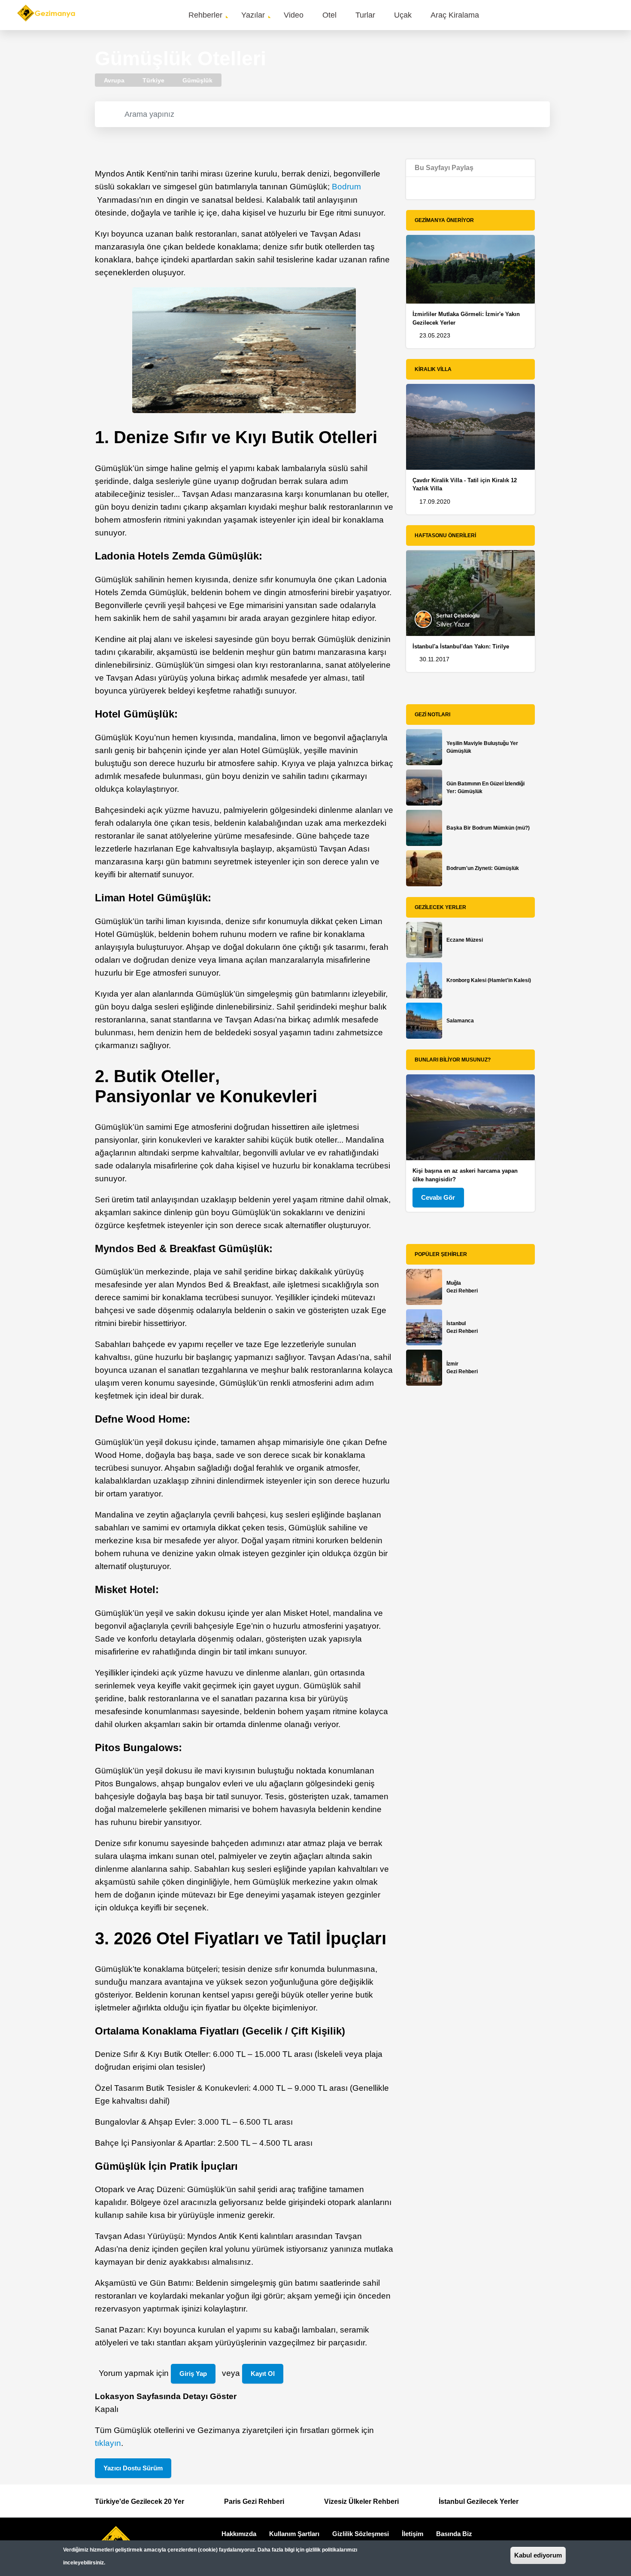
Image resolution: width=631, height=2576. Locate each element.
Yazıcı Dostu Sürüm (133, 2468)
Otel (329, 15)
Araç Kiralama (455, 15)
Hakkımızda (239, 2534)
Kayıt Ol (263, 2374)
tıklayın (108, 2443)
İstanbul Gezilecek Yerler (479, 2501)
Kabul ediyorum (538, 2555)
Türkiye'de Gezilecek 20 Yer (140, 2501)
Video (294, 15)
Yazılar (253, 15)
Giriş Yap (193, 2374)
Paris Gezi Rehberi (254, 2501)
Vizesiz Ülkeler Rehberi (361, 2501)
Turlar (365, 15)
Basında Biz (454, 2534)
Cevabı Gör (438, 1197)
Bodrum (346, 187)
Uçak (403, 15)
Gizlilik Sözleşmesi (361, 2534)
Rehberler (205, 15)
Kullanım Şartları (294, 2534)
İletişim (413, 2534)
